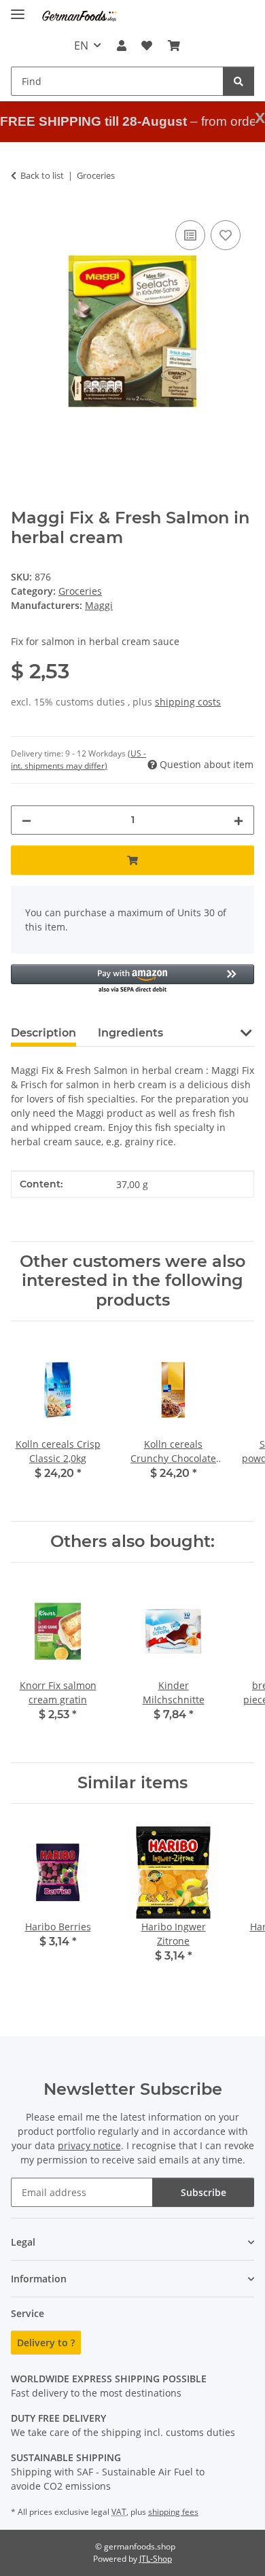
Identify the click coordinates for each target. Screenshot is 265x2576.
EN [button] (81, 46)
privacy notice (89, 2145)
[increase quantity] (238, 820)
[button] (122, 46)
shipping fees (173, 2512)
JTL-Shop (156, 2559)
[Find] (238, 81)
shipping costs (188, 702)
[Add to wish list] (226, 235)
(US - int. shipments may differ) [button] (78, 760)
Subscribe (204, 2192)
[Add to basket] (132, 860)
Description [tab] (43, 1033)
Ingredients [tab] (130, 1033)
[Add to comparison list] (190, 235)
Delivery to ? (46, 2343)
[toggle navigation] (18, 8)
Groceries (80, 591)
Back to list (42, 175)
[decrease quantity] (26, 820)
